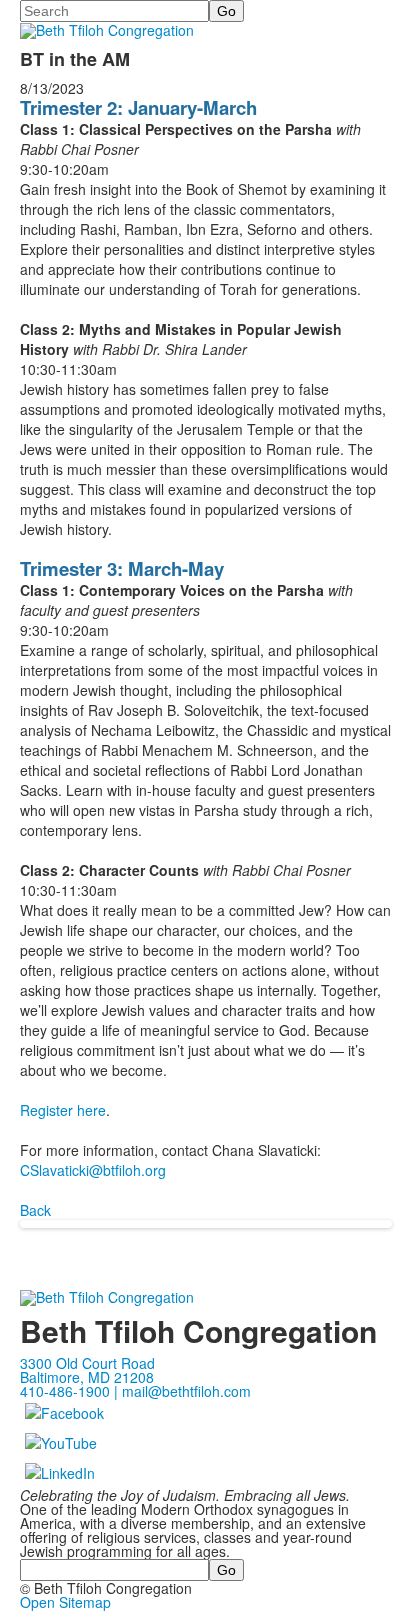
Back (35, 1210)
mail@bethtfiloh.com (186, 1391)
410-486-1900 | (71, 1391)
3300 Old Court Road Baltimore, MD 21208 (87, 1370)
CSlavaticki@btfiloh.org (93, 1170)
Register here (63, 1110)
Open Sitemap (65, 1602)
